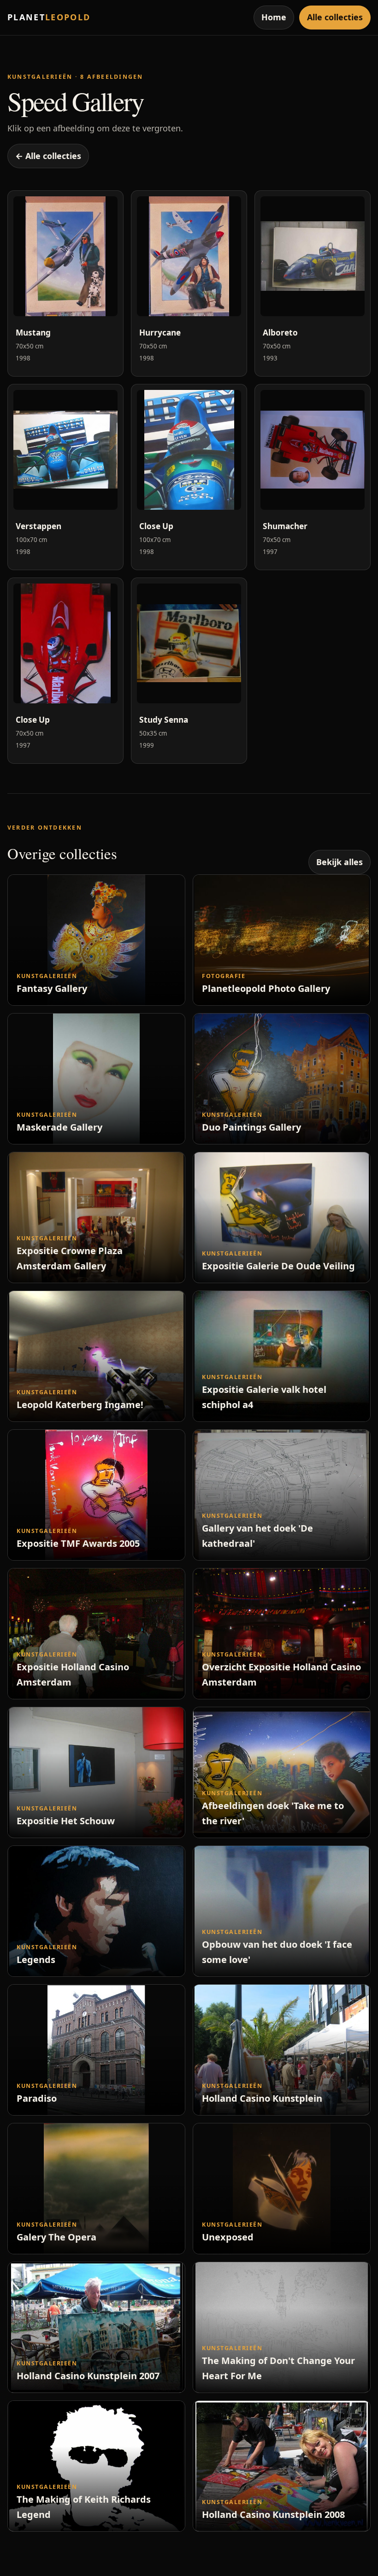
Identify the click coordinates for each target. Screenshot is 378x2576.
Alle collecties (335, 17)
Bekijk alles (340, 862)
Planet (49, 17)
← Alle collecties (48, 156)
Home (274, 17)
